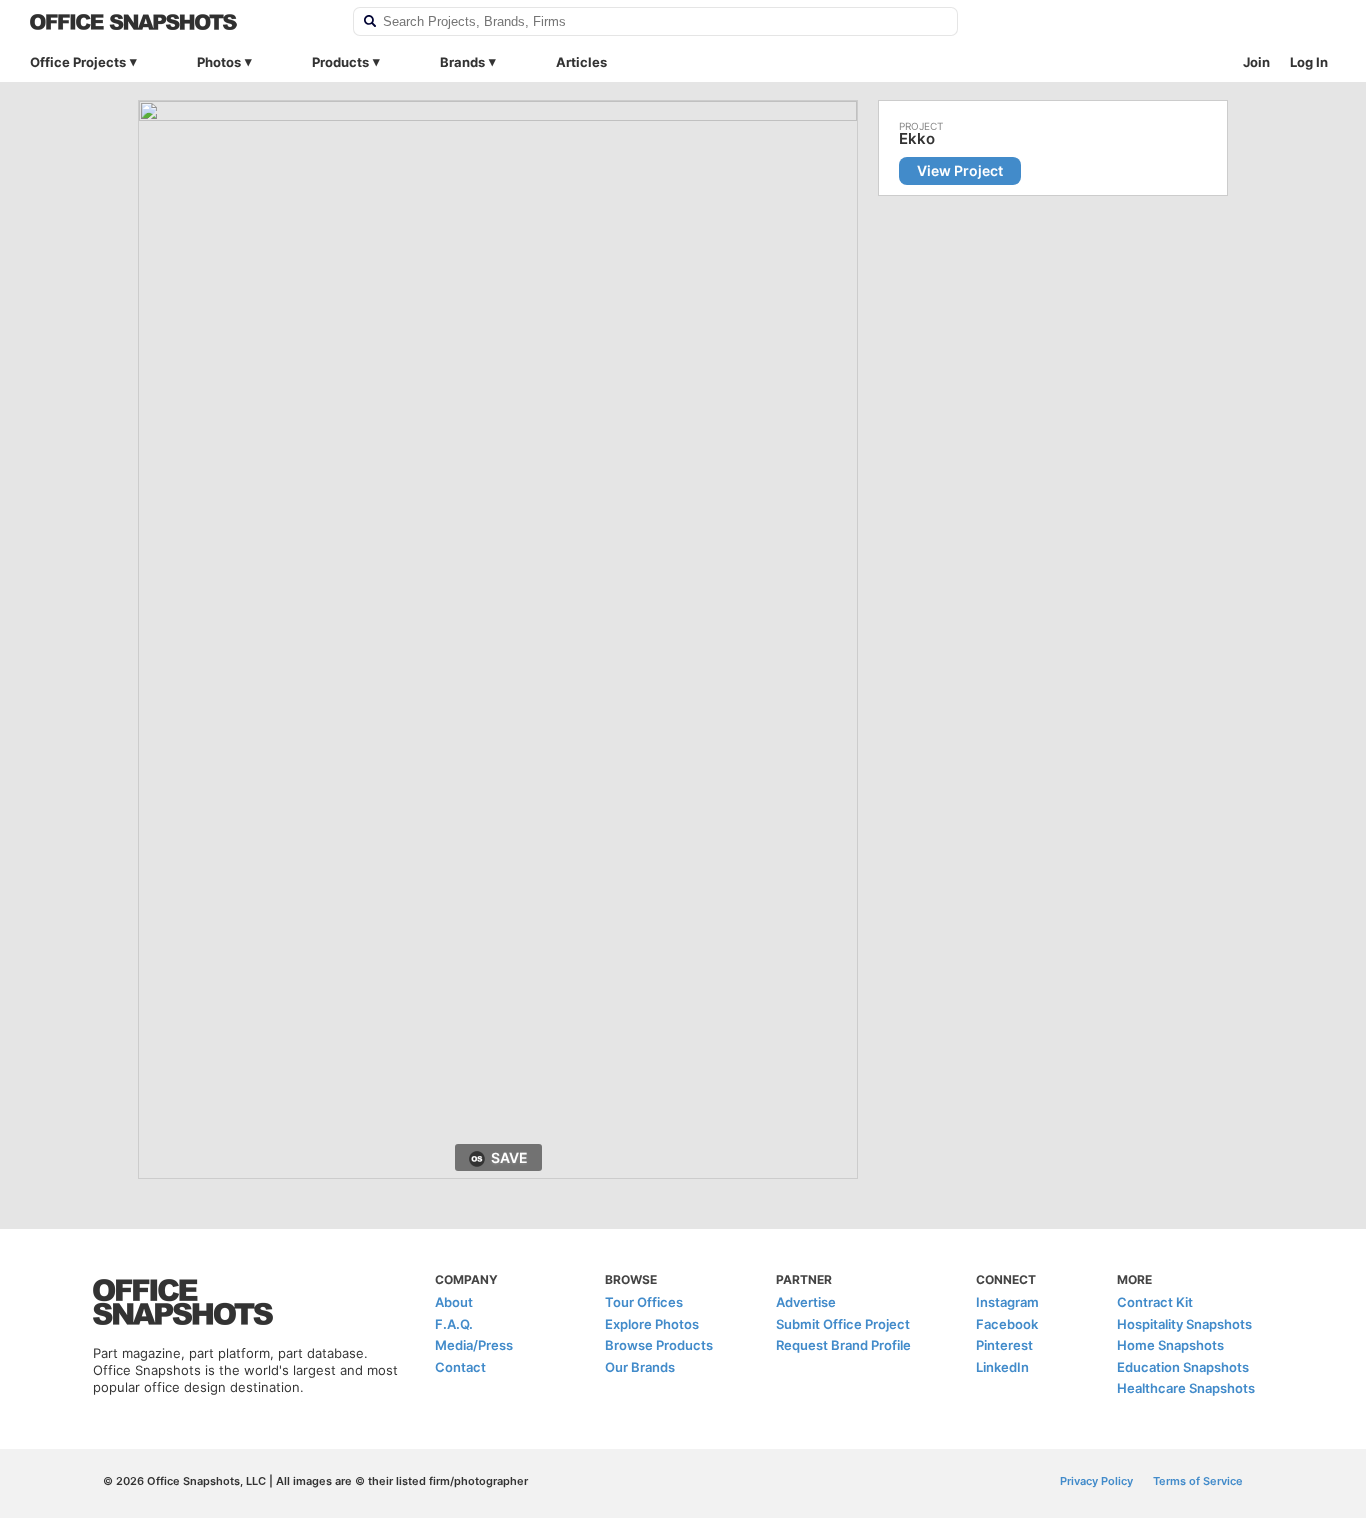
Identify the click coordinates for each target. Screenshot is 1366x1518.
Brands (462, 62)
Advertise (806, 1302)
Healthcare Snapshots (1186, 1388)
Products (340, 62)
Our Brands (640, 1367)
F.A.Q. (454, 1324)
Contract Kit (1155, 1302)
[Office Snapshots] (178, 22)
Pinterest (1004, 1345)
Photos (219, 62)
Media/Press (474, 1345)
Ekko (917, 139)
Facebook (1007, 1324)
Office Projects (78, 62)
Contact (460, 1367)
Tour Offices (644, 1302)
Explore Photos (652, 1324)
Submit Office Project (843, 1324)
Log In (1309, 62)
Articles (581, 62)
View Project (960, 170)
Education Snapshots (1183, 1367)
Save (509, 1157)
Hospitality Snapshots (1184, 1324)
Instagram (1007, 1302)
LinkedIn (1002, 1367)
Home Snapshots (1170, 1345)
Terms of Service (1198, 1481)
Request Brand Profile (843, 1345)
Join (1256, 62)
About (454, 1302)
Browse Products (659, 1345)
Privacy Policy (1096, 1481)
